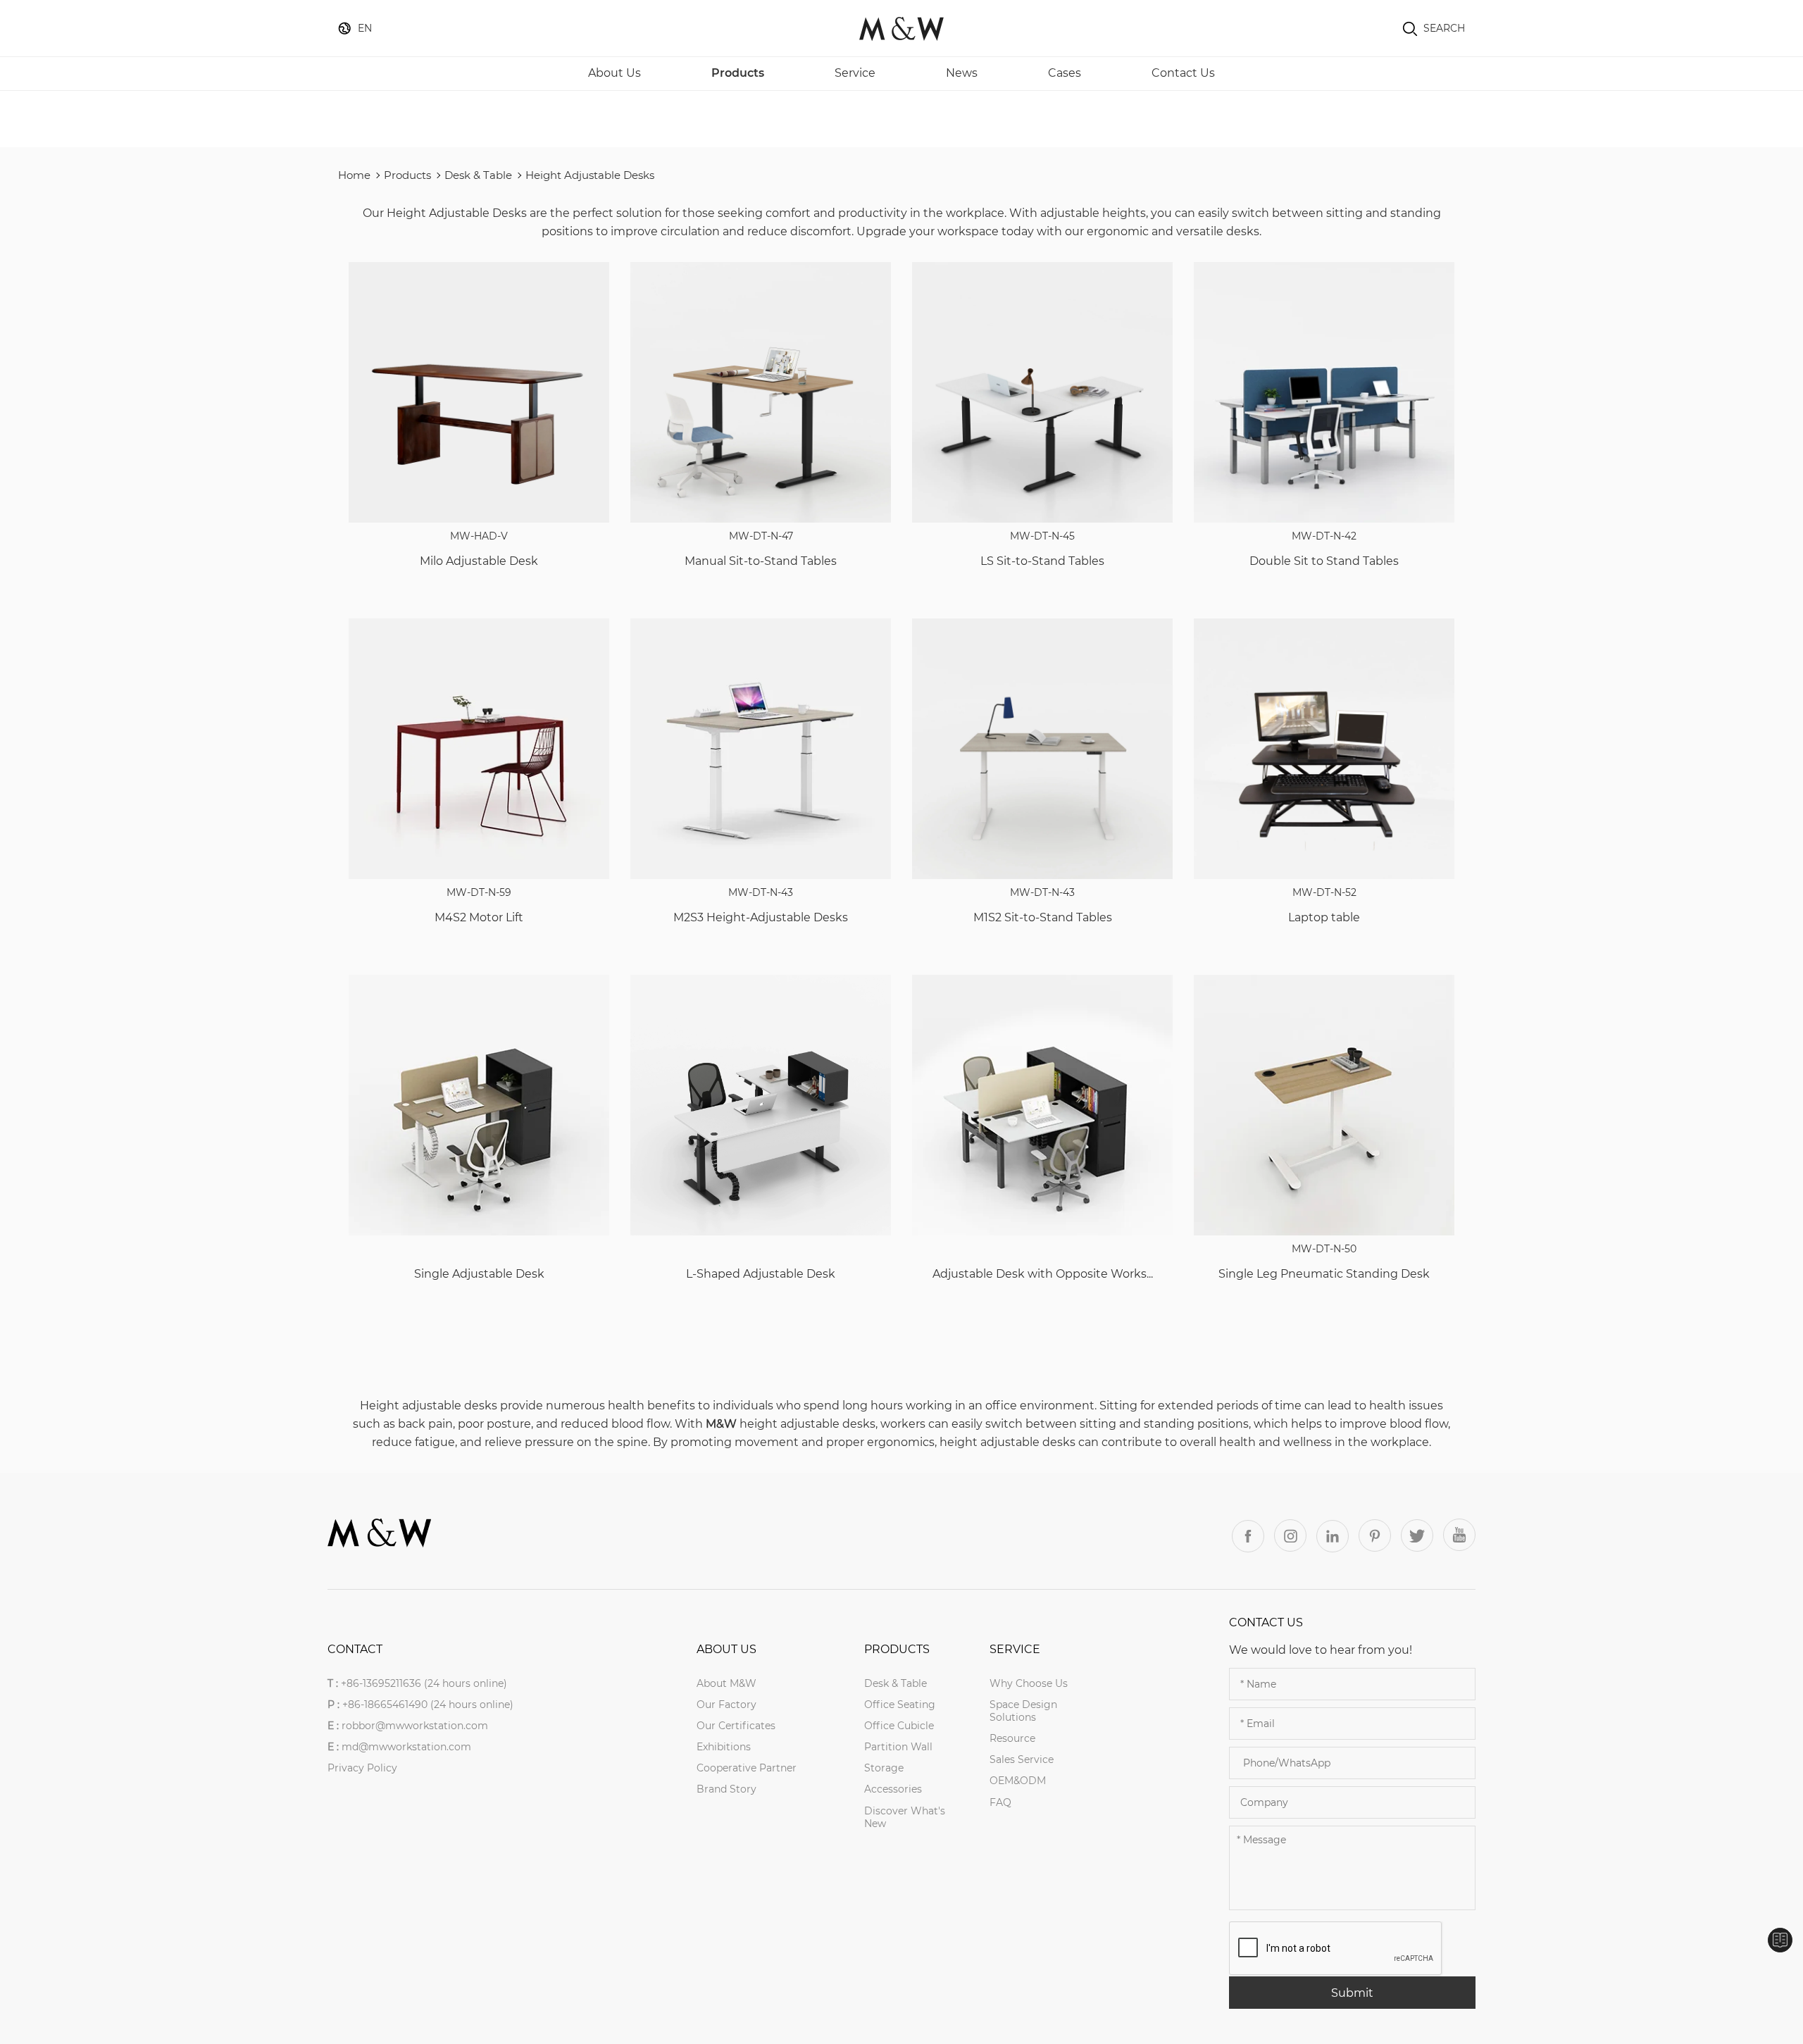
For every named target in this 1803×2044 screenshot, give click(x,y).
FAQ (1000, 1802)
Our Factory (726, 1705)
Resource (1012, 1738)
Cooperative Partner (747, 1768)
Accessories (893, 1789)
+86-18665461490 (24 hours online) (428, 1705)
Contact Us (1183, 73)
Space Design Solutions (1023, 1711)
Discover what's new (905, 1817)
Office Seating (900, 1705)
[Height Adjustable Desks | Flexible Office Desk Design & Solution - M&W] (901, 28)
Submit (1352, 1993)
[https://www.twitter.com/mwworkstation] (1417, 1535)
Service (855, 73)
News (962, 73)
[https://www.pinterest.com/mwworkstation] (1375, 1535)
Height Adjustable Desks (590, 175)
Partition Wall (898, 1747)
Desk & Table (478, 175)
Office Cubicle (899, 1726)
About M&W (726, 1683)
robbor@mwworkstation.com (415, 1726)
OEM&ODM (1018, 1781)
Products (738, 73)
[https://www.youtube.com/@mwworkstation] (1459, 1535)
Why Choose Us (1029, 1683)
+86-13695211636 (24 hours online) (424, 1683)
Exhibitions (724, 1747)
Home (354, 175)
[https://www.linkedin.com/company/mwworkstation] (1333, 1536)
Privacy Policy (362, 1768)
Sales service (1022, 1759)
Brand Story (726, 1789)
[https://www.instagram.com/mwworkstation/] (1290, 1535)
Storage (884, 1768)
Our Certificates (736, 1726)
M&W (721, 1424)
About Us (614, 73)
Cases (1065, 73)
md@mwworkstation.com (406, 1747)
